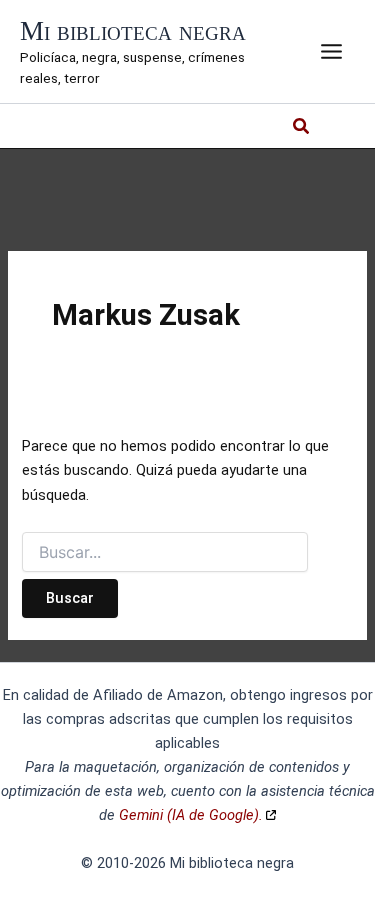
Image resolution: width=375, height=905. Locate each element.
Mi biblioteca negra (133, 31)
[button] (302, 128)
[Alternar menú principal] (331, 51)
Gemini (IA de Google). (191, 815)
